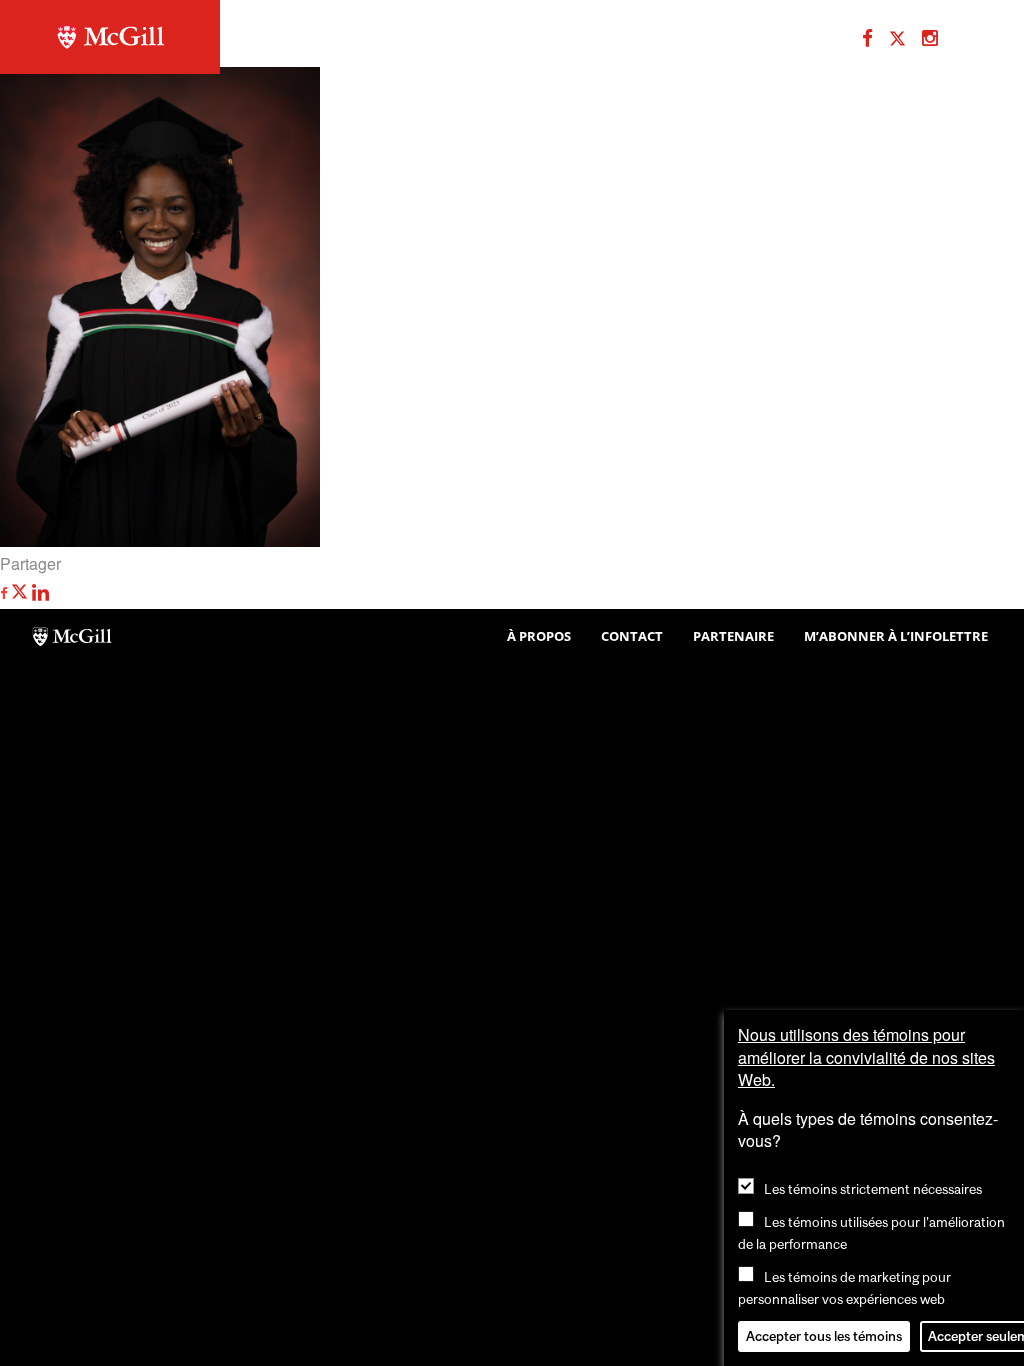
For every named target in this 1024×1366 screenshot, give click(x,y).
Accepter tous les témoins (824, 1336)
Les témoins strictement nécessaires (873, 1189)
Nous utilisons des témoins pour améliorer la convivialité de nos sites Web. (866, 1057)
